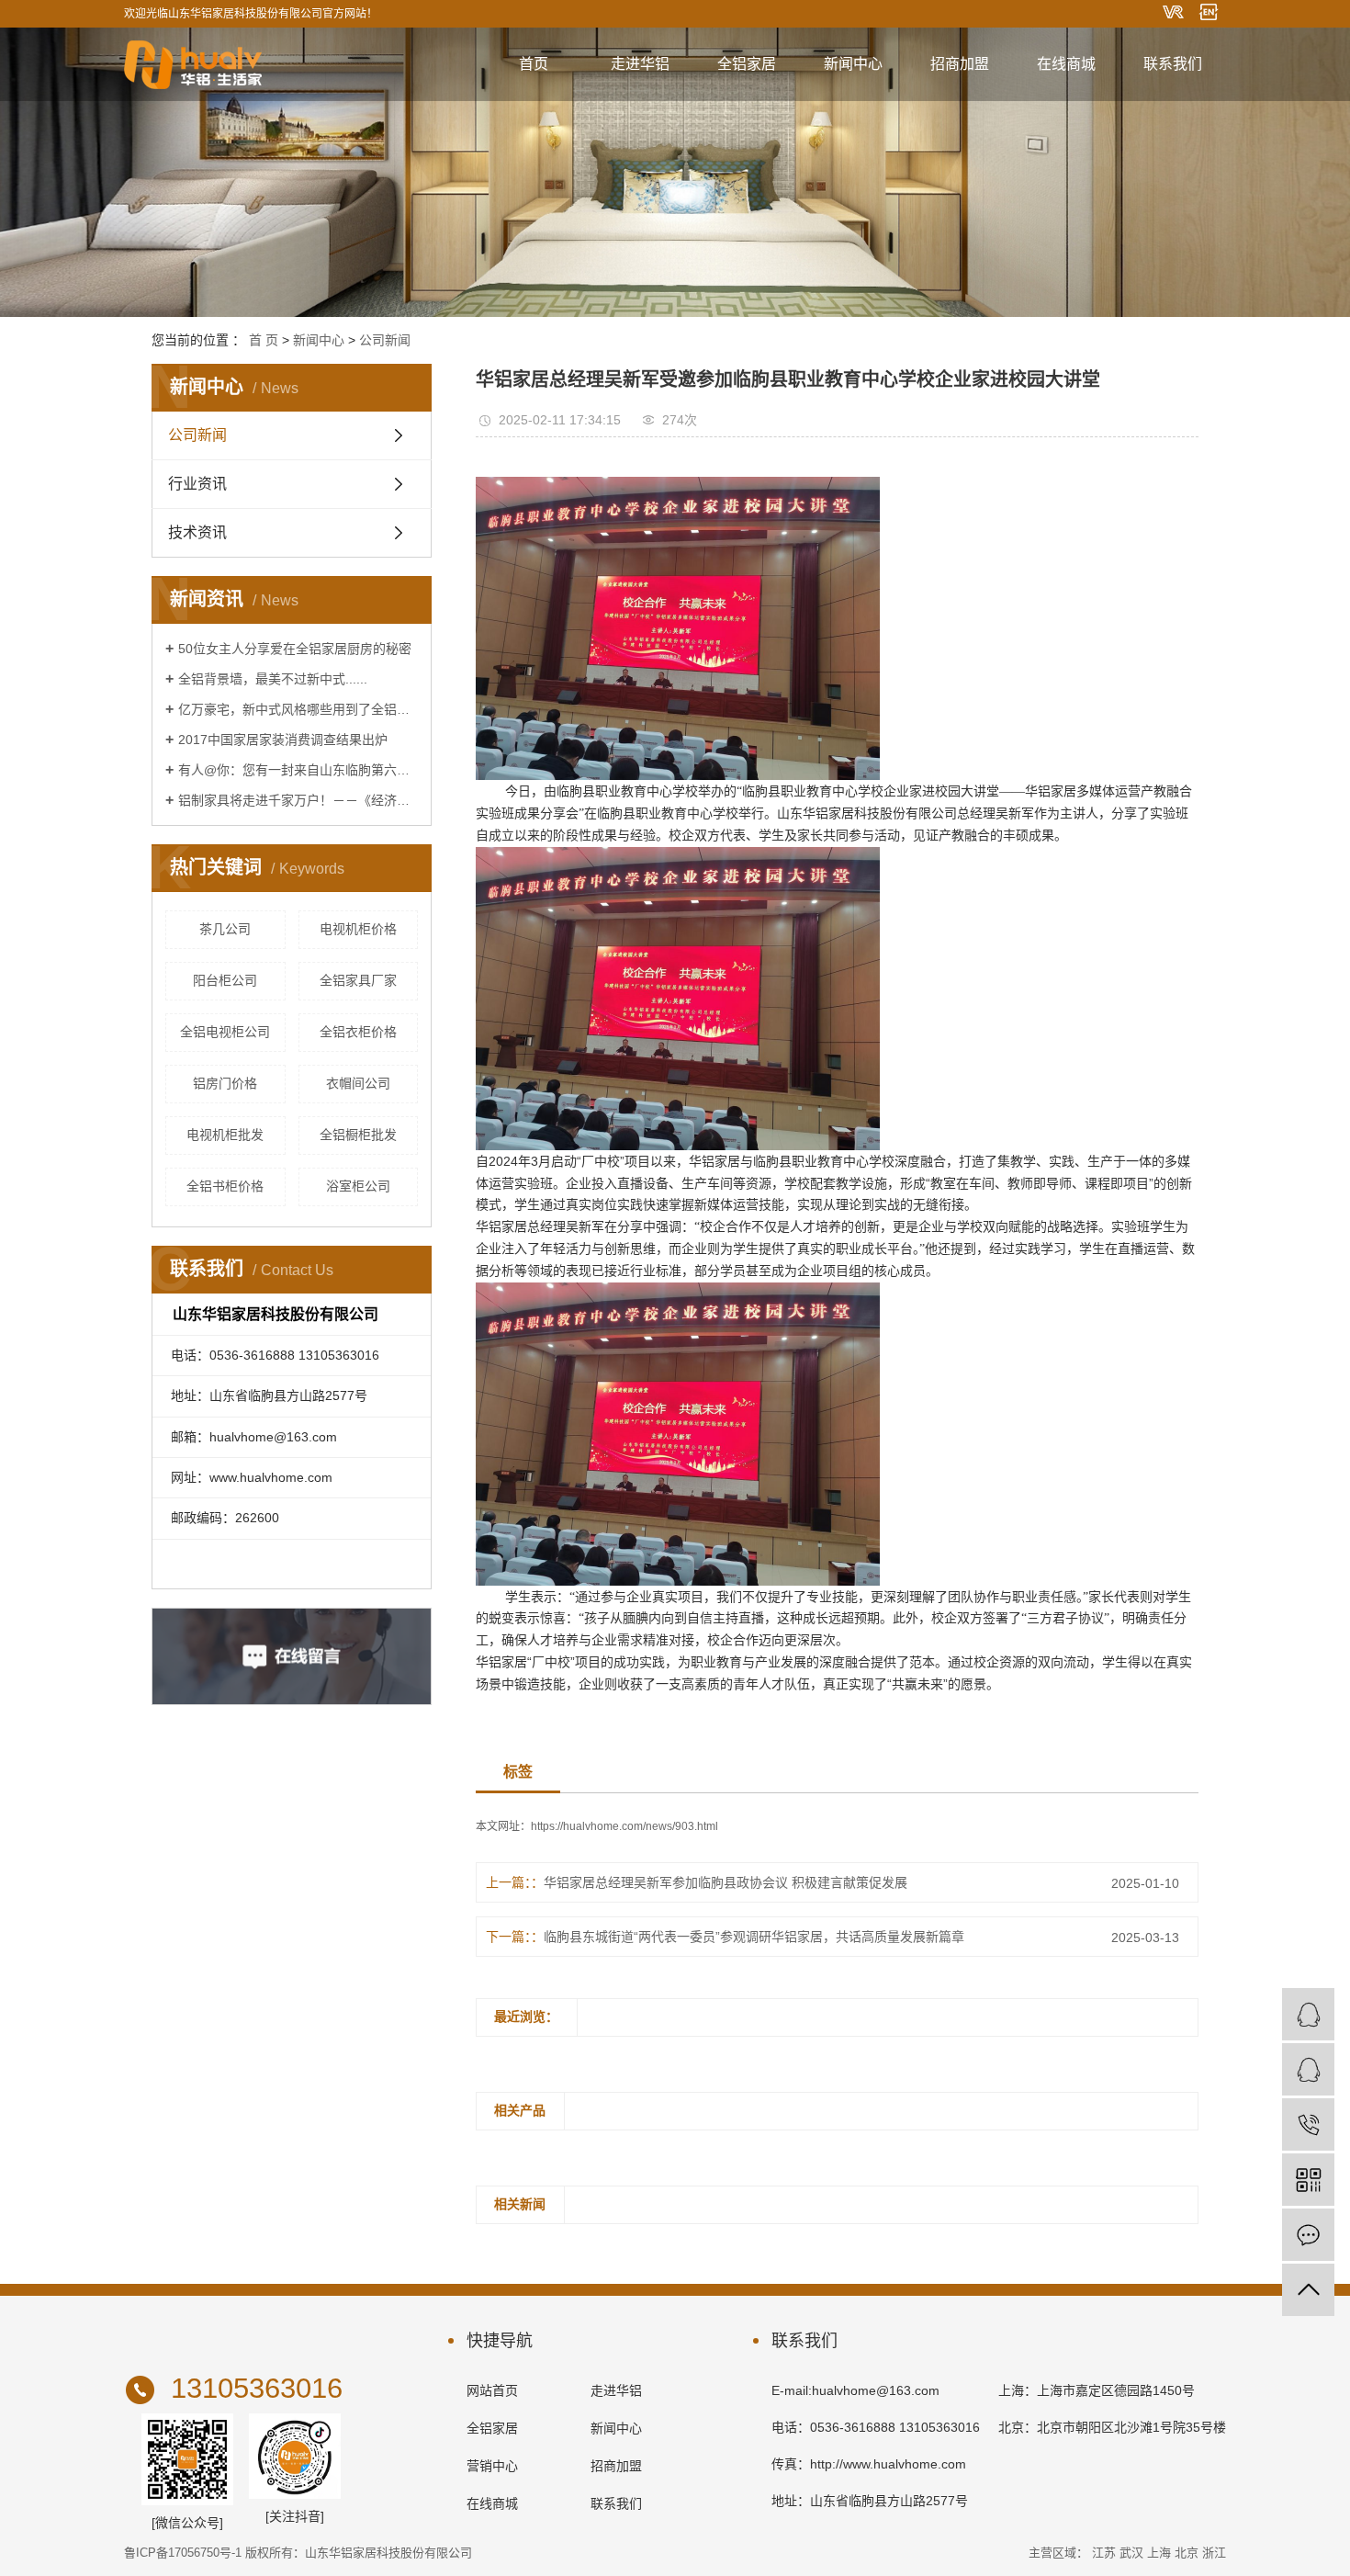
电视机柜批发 (225, 1135)
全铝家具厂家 (358, 980)
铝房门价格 (225, 1083)
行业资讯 (197, 484)
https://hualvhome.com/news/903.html (624, 1826)
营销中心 (492, 2466)
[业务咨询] (1308, 2014)
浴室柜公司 (358, 1186)
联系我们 (1173, 64)
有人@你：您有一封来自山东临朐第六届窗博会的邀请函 (298, 770)
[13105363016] (1308, 2124)
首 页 (264, 340)
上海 (1159, 2553)
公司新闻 (385, 340)
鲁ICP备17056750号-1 (183, 2553)
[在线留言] (1308, 2235)
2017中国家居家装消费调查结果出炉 (283, 740)
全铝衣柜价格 (358, 1032)
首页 (534, 64)
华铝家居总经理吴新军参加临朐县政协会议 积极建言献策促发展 (726, 1882)
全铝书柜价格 (225, 1186)
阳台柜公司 (225, 980)
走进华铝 (640, 64)
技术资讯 (197, 532)
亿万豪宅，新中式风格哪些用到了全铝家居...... (298, 709)
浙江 (1214, 2553)
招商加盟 (960, 64)
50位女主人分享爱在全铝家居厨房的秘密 (295, 649)
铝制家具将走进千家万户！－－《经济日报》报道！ (298, 800)
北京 (1187, 2553)
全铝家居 (747, 64)
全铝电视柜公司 (225, 1032)
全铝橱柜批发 (358, 1135)
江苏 (1104, 2553)
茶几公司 (225, 929)
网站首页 (492, 2390)
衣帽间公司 (358, 1083)
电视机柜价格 (358, 929)
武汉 (1131, 2553)
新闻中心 (853, 64)
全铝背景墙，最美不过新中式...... (273, 679)
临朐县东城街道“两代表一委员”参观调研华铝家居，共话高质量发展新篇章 (754, 1937)
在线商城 (1066, 64)
